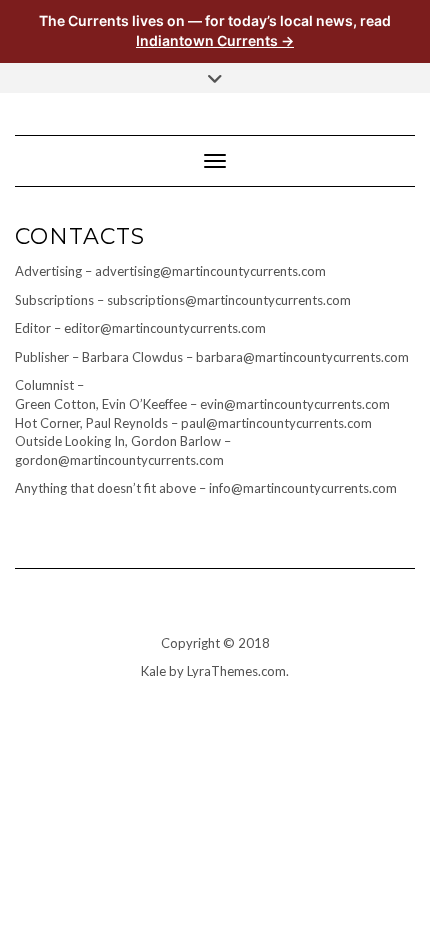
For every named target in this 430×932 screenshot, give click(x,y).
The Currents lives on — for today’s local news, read (215, 30)
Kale (153, 671)
